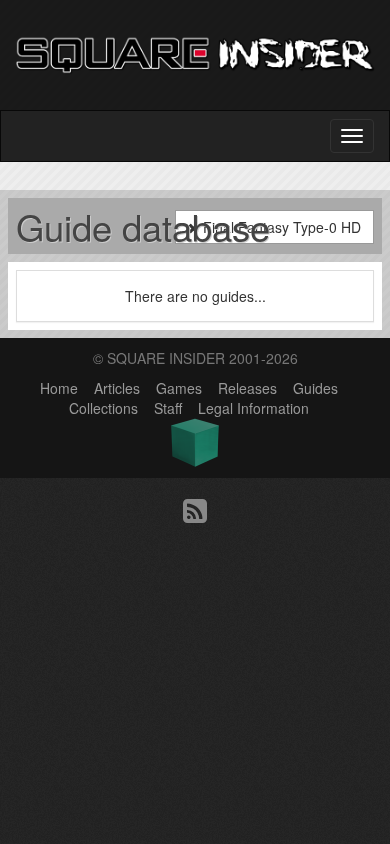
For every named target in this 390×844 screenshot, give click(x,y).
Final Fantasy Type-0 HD (280, 227)
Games (179, 388)
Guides (315, 388)
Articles (117, 388)
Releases (247, 388)
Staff (168, 408)
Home (59, 388)
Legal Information (253, 408)
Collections (103, 408)
